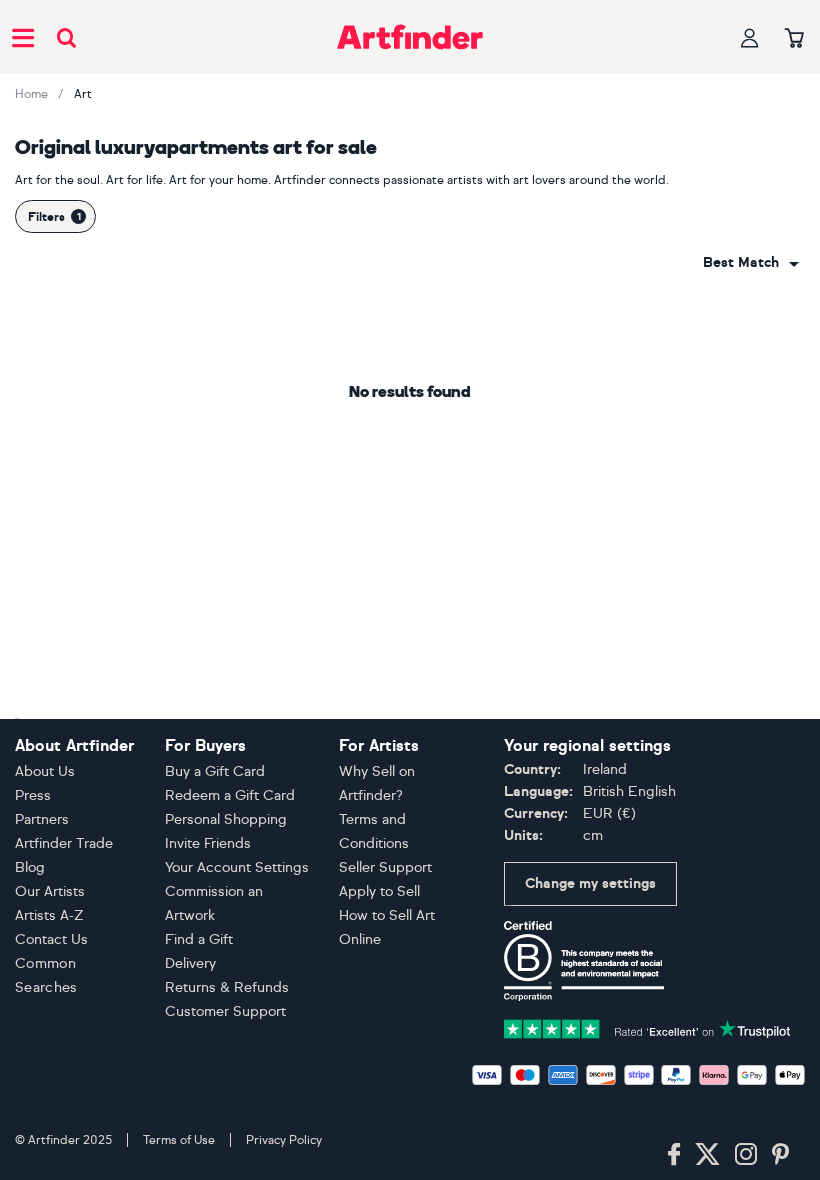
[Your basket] (794, 39)
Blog (30, 867)
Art (83, 94)
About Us (45, 771)
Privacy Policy (284, 1140)
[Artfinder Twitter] (707, 1155)
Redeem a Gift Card (230, 795)
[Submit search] (66, 37)
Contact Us (51, 939)
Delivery (190, 963)
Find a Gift (199, 939)
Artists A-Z (49, 915)
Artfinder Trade (64, 843)
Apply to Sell (379, 891)
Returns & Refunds (227, 987)
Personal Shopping (226, 819)
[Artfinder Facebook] (674, 1155)
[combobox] (751, 263)
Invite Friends (208, 843)
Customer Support (225, 1011)
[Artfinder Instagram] (746, 1155)
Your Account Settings (237, 867)
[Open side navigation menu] (23, 37)
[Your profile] (750, 37)
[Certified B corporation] (584, 959)
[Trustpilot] (647, 1027)
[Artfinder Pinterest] (781, 1155)
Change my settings (590, 883)
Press (33, 795)
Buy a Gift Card (215, 771)
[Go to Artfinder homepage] (410, 37)
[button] (751, 263)
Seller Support (385, 867)
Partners (42, 819)
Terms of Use (179, 1140)
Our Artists (50, 891)
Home (31, 94)
